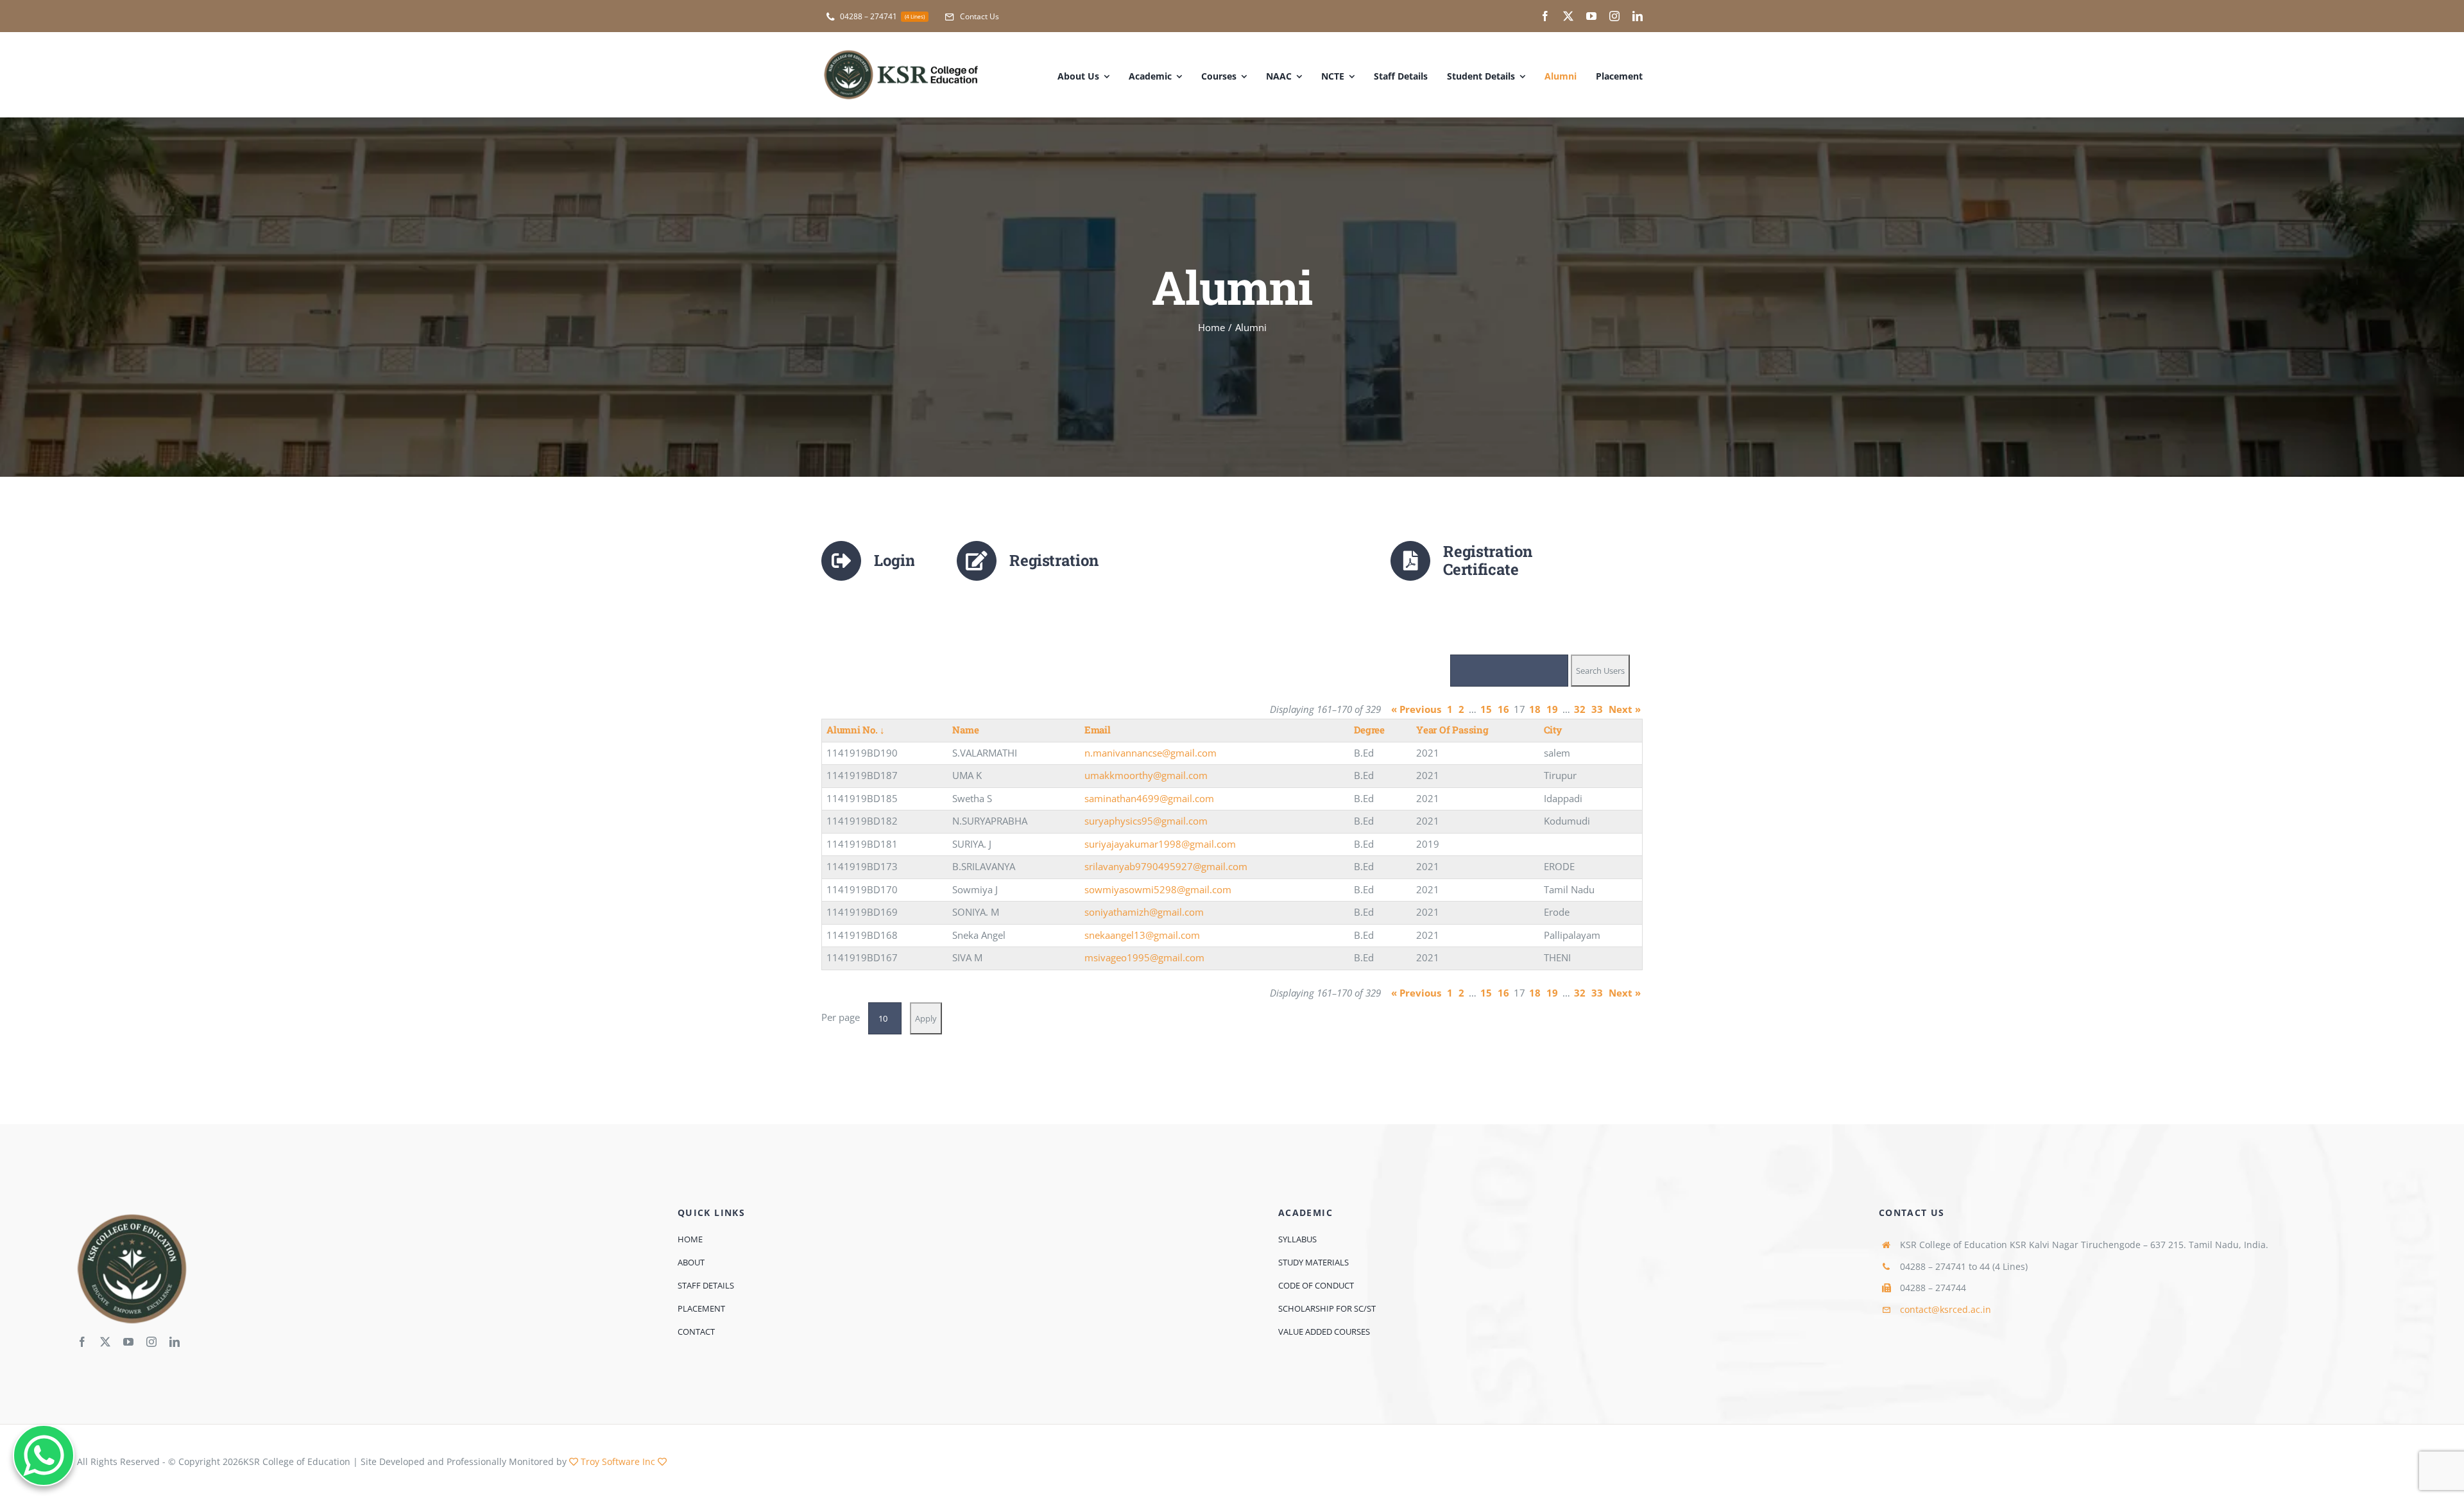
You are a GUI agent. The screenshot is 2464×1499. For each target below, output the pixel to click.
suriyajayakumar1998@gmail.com (1160, 844)
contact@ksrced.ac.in (1946, 1309)
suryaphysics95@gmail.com (1146, 821)
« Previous (1416, 709)
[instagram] (1614, 16)
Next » (1625, 709)
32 (1580, 709)
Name (965, 730)
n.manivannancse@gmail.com (1151, 753)
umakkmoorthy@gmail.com (1146, 775)
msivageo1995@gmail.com (1144, 957)
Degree (1369, 730)
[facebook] (1545, 16)
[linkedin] (1638, 16)
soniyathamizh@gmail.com (1144, 912)
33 (1597, 709)
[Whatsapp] (44, 1455)
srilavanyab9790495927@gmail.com (1166, 866)
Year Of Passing (1452, 730)
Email (1098, 730)
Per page (841, 1017)
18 (1535, 709)
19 (1552, 709)
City (1553, 730)
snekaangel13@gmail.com (1142, 935)
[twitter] (1568, 16)
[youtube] (1591, 16)
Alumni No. (856, 730)
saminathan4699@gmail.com (1149, 798)
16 (1503, 709)
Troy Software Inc (618, 1461)
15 (1486, 709)
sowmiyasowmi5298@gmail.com (1158, 889)
